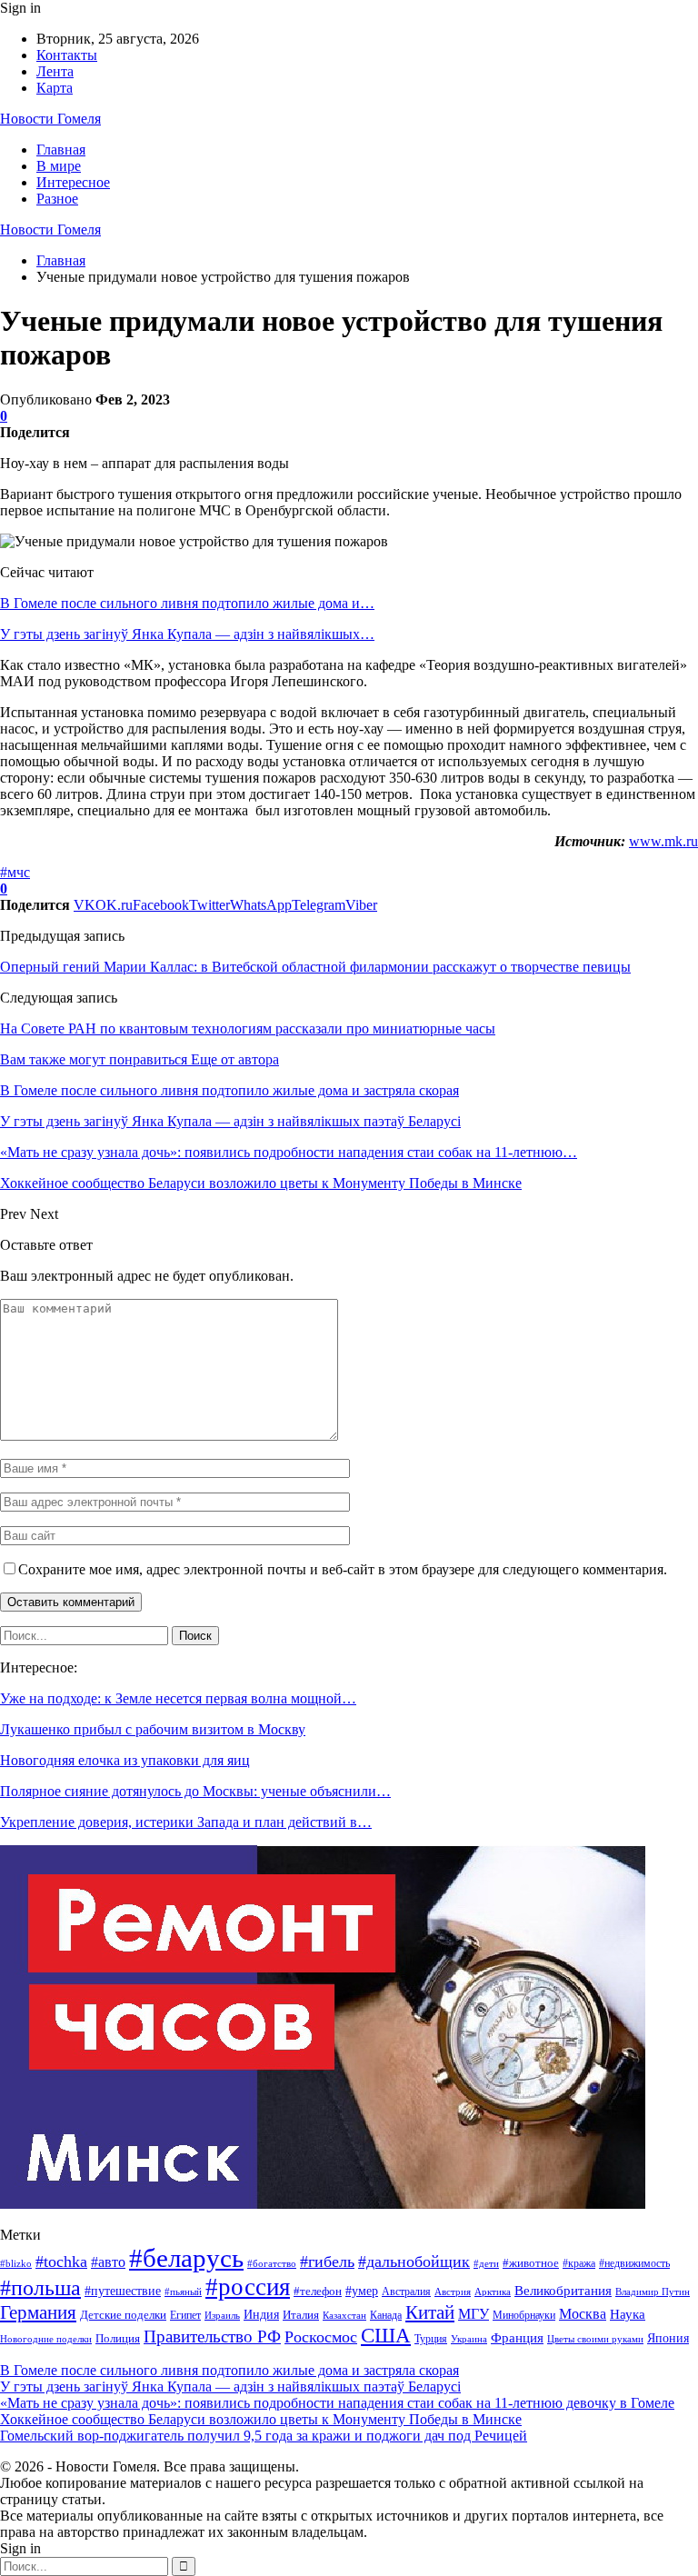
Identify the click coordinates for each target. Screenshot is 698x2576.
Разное (57, 199)
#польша (40, 2288)
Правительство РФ (212, 2336)
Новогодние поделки (46, 2339)
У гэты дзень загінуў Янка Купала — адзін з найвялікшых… (187, 634)
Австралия (406, 2291)
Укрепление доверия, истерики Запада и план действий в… (186, 1822)
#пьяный (183, 2291)
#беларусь (186, 2258)
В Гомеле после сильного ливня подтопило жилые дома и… (187, 603)
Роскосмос (321, 2337)
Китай (430, 2312)
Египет (185, 2315)
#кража (579, 2263)
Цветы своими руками (595, 2339)
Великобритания (563, 2290)
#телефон (318, 2291)
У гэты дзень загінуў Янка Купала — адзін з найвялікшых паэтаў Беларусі (230, 2386)
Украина (469, 2339)
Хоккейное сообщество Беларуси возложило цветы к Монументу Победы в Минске (261, 2419)
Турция (431, 2339)
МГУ (474, 2314)
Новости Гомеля (50, 119)
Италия (301, 2315)
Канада (386, 2315)
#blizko (16, 2263)
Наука (628, 2314)
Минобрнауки (524, 2315)
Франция (517, 2337)
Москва (583, 2314)
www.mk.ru (663, 841)
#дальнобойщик (414, 2261)
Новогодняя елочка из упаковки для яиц (125, 1760)
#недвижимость (634, 2263)
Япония (668, 2338)
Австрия (453, 2292)
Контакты (67, 55)
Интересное (73, 182)
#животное (531, 2263)
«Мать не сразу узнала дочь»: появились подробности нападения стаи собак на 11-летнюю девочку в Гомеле (337, 2403)
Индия (261, 2315)
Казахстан (344, 2316)
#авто (108, 2262)
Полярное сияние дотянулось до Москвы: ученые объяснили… (195, 1791)
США (386, 2336)
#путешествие (123, 2291)
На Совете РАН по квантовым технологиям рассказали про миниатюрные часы (248, 1028)
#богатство (272, 2263)
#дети (486, 2264)
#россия (248, 2287)
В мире (59, 166)
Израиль (222, 2315)
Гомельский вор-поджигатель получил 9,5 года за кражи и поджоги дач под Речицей (264, 2436)
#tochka (61, 2261)
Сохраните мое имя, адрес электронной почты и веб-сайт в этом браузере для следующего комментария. (343, 1569)
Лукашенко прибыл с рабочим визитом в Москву (153, 1729)
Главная (61, 150)
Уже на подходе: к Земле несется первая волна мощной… (178, 1698)
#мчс (15, 872)
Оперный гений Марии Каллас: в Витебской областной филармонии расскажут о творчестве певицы (315, 967)
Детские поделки (123, 2315)
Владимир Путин (653, 2292)
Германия (38, 2312)
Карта (55, 88)
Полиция (118, 2338)
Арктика (493, 2292)
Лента (55, 71)
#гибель (327, 2261)
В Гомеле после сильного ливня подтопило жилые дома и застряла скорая (229, 2370)
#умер (362, 2291)
